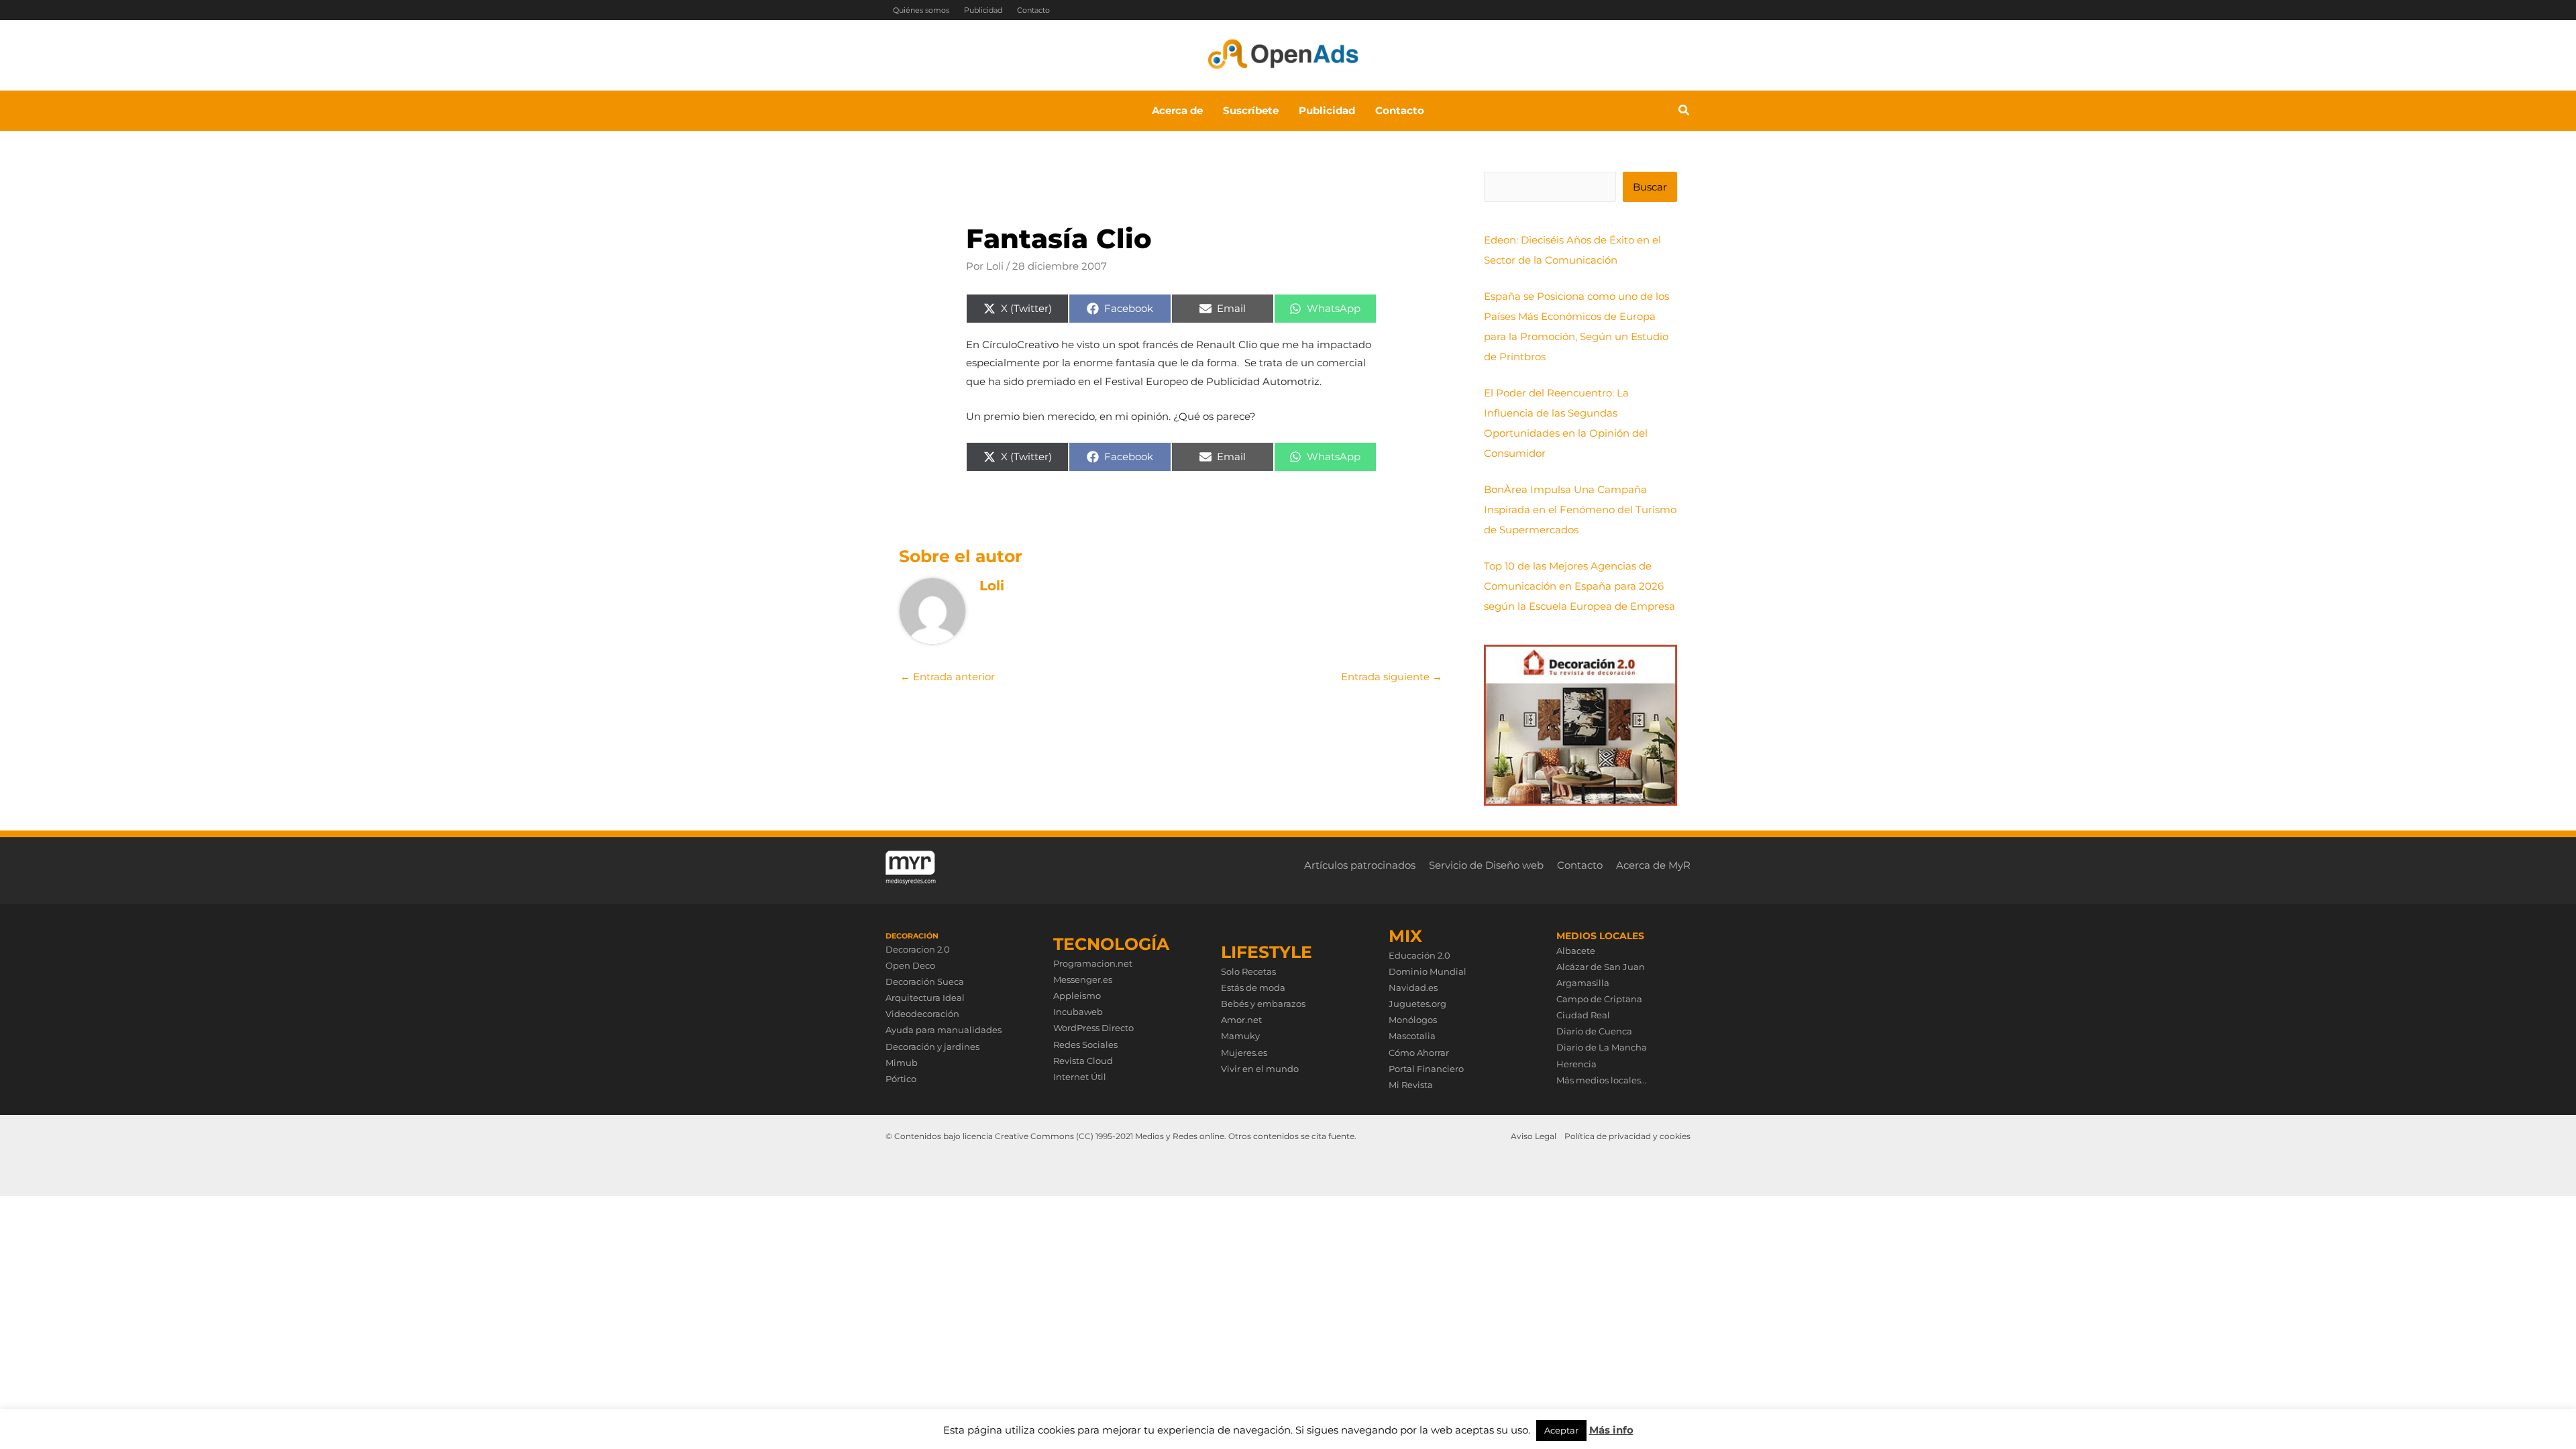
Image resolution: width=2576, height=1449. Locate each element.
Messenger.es (1083, 979)
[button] (1684, 112)
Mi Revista (1411, 1085)
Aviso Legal (1534, 1136)
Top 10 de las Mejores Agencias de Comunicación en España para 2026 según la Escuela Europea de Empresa (1579, 586)
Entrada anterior (948, 677)
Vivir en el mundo (1260, 1069)
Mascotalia (1412, 1036)
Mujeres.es (1244, 1053)
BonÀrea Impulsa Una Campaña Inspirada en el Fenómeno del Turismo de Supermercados (1580, 509)
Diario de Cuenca (1594, 1031)
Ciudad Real (1583, 1015)
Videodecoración (922, 1014)
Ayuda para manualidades (944, 1030)
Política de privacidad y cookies (1627, 1136)
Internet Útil (1080, 1077)
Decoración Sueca (925, 981)
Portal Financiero (1426, 1069)
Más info (1611, 1430)
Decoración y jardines (932, 1046)
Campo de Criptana (1599, 999)
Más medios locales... (1602, 1080)
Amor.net (1241, 1020)
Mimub (902, 1063)
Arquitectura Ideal (925, 998)
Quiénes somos (921, 10)
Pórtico (901, 1079)
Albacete (1576, 951)
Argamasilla (1583, 983)
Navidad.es (1413, 987)
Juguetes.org (1417, 1004)
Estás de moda (1253, 987)
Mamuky (1240, 1036)
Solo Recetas (1248, 971)
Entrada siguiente (1392, 677)
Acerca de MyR (1653, 865)
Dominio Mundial (1428, 971)
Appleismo (1077, 996)
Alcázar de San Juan (1601, 967)
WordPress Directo (1093, 1028)
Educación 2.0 (1419, 955)
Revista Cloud (1083, 1061)
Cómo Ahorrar (1419, 1053)
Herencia (1576, 1064)
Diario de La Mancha (1602, 1047)
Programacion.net (1093, 963)
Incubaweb (1078, 1012)
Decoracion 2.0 (918, 949)
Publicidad (983, 10)
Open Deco (910, 965)
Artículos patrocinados (1360, 865)
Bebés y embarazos (1263, 1004)
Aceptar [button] (1561, 1430)
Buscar (1650, 187)
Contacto (1033, 10)
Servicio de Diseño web (1486, 865)
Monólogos (1413, 1020)
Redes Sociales (1085, 1044)
